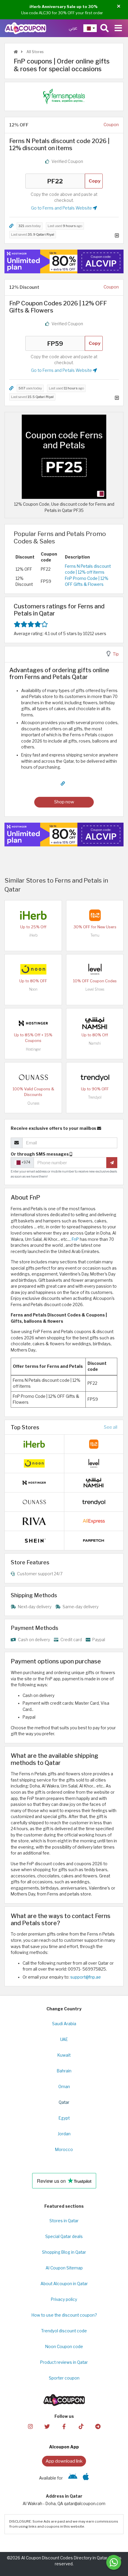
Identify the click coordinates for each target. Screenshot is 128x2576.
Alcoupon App (64, 2447)
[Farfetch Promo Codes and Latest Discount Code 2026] (94, 1540)
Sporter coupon (64, 2378)
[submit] (112, 1162)
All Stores (35, 52)
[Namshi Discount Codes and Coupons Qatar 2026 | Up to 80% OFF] (95, 1023)
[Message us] (114, 2562)
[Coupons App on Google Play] (73, 2478)
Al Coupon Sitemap (64, 2268)
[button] (119, 6)
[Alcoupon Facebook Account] (64, 2426)
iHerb (33, 935)
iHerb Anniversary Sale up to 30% (64, 7)
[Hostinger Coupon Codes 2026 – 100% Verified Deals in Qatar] (33, 1023)
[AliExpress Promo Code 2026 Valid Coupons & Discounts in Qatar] (94, 1521)
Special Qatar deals (64, 2236)
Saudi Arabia (64, 2024)
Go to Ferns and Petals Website (62, 208)
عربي (73, 28)
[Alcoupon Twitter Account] (47, 2426)
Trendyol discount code (64, 2331)
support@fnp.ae (86, 1977)
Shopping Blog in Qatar (64, 2252)
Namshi (95, 1043)
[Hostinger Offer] (64, 261)
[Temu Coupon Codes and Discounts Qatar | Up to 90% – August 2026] (95, 915)
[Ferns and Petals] (64, 96)
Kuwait (64, 2055)
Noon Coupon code (64, 2347)
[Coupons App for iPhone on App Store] (86, 2478)
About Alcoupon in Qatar (64, 2284)
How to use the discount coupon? (64, 2315)
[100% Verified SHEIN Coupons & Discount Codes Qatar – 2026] (34, 1540)
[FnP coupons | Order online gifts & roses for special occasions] (64, 456)
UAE (64, 2039)
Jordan (64, 2134)
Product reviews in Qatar (64, 2362)
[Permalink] (11, 226)
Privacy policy (64, 2299)
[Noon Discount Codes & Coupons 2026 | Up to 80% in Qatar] (33, 969)
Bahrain (64, 2071)
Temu (95, 935)
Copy (95, 181)
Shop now (64, 802)
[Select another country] (90, 28)
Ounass (33, 1103)
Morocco (64, 2150)
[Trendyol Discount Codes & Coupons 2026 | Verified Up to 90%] (95, 1077)
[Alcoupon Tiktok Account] (81, 2426)
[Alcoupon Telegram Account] (98, 2426)
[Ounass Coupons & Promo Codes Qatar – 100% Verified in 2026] (33, 1077)
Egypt (64, 2118)
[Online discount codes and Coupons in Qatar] (16, 52)
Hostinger (33, 1049)
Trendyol (95, 1097)
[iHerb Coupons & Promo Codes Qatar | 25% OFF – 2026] (33, 915)
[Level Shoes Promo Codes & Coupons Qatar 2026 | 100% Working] (95, 969)
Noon (33, 989)
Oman (64, 2087)
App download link (64, 2461)
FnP (75, 1239)
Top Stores (25, 1427)
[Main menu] (118, 28)
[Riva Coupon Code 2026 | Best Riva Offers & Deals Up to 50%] (34, 1521)
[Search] (104, 28)
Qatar (64, 2102)
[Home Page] (25, 28)
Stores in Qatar (64, 2221)
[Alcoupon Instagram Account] (30, 2426)
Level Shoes (95, 989)
